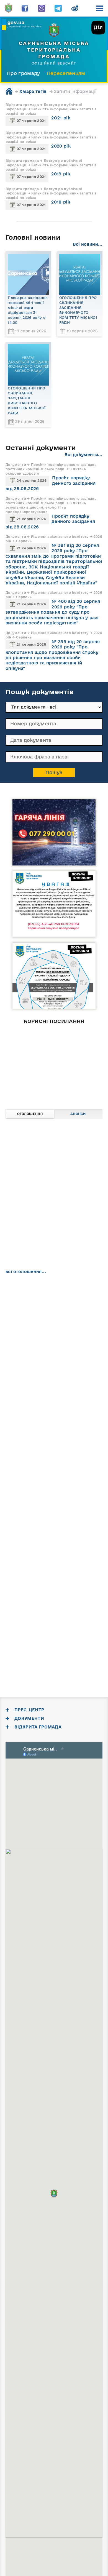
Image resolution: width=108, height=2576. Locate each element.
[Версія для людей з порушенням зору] (75, 8)
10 (13, 1336)
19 (41, 1345)
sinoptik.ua (73, 1590)
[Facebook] (25, 8)
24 (13, 1354)
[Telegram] (58, 8)
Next (84, 1103)
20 (54, 1345)
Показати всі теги (25, 1531)
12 (41, 1336)
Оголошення (30, 1114)
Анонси (78, 1114)
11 (27, 1336)
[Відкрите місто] (59, 1064)
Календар (30, 1285)
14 (67, 1336)
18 (27, 1345)
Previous (24, 1103)
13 (54, 1336)
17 (13, 1345)
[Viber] (42, 8)
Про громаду (24, 73)
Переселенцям (66, 73)
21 (67, 1345)
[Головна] (8, 8)
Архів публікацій (78, 1285)
